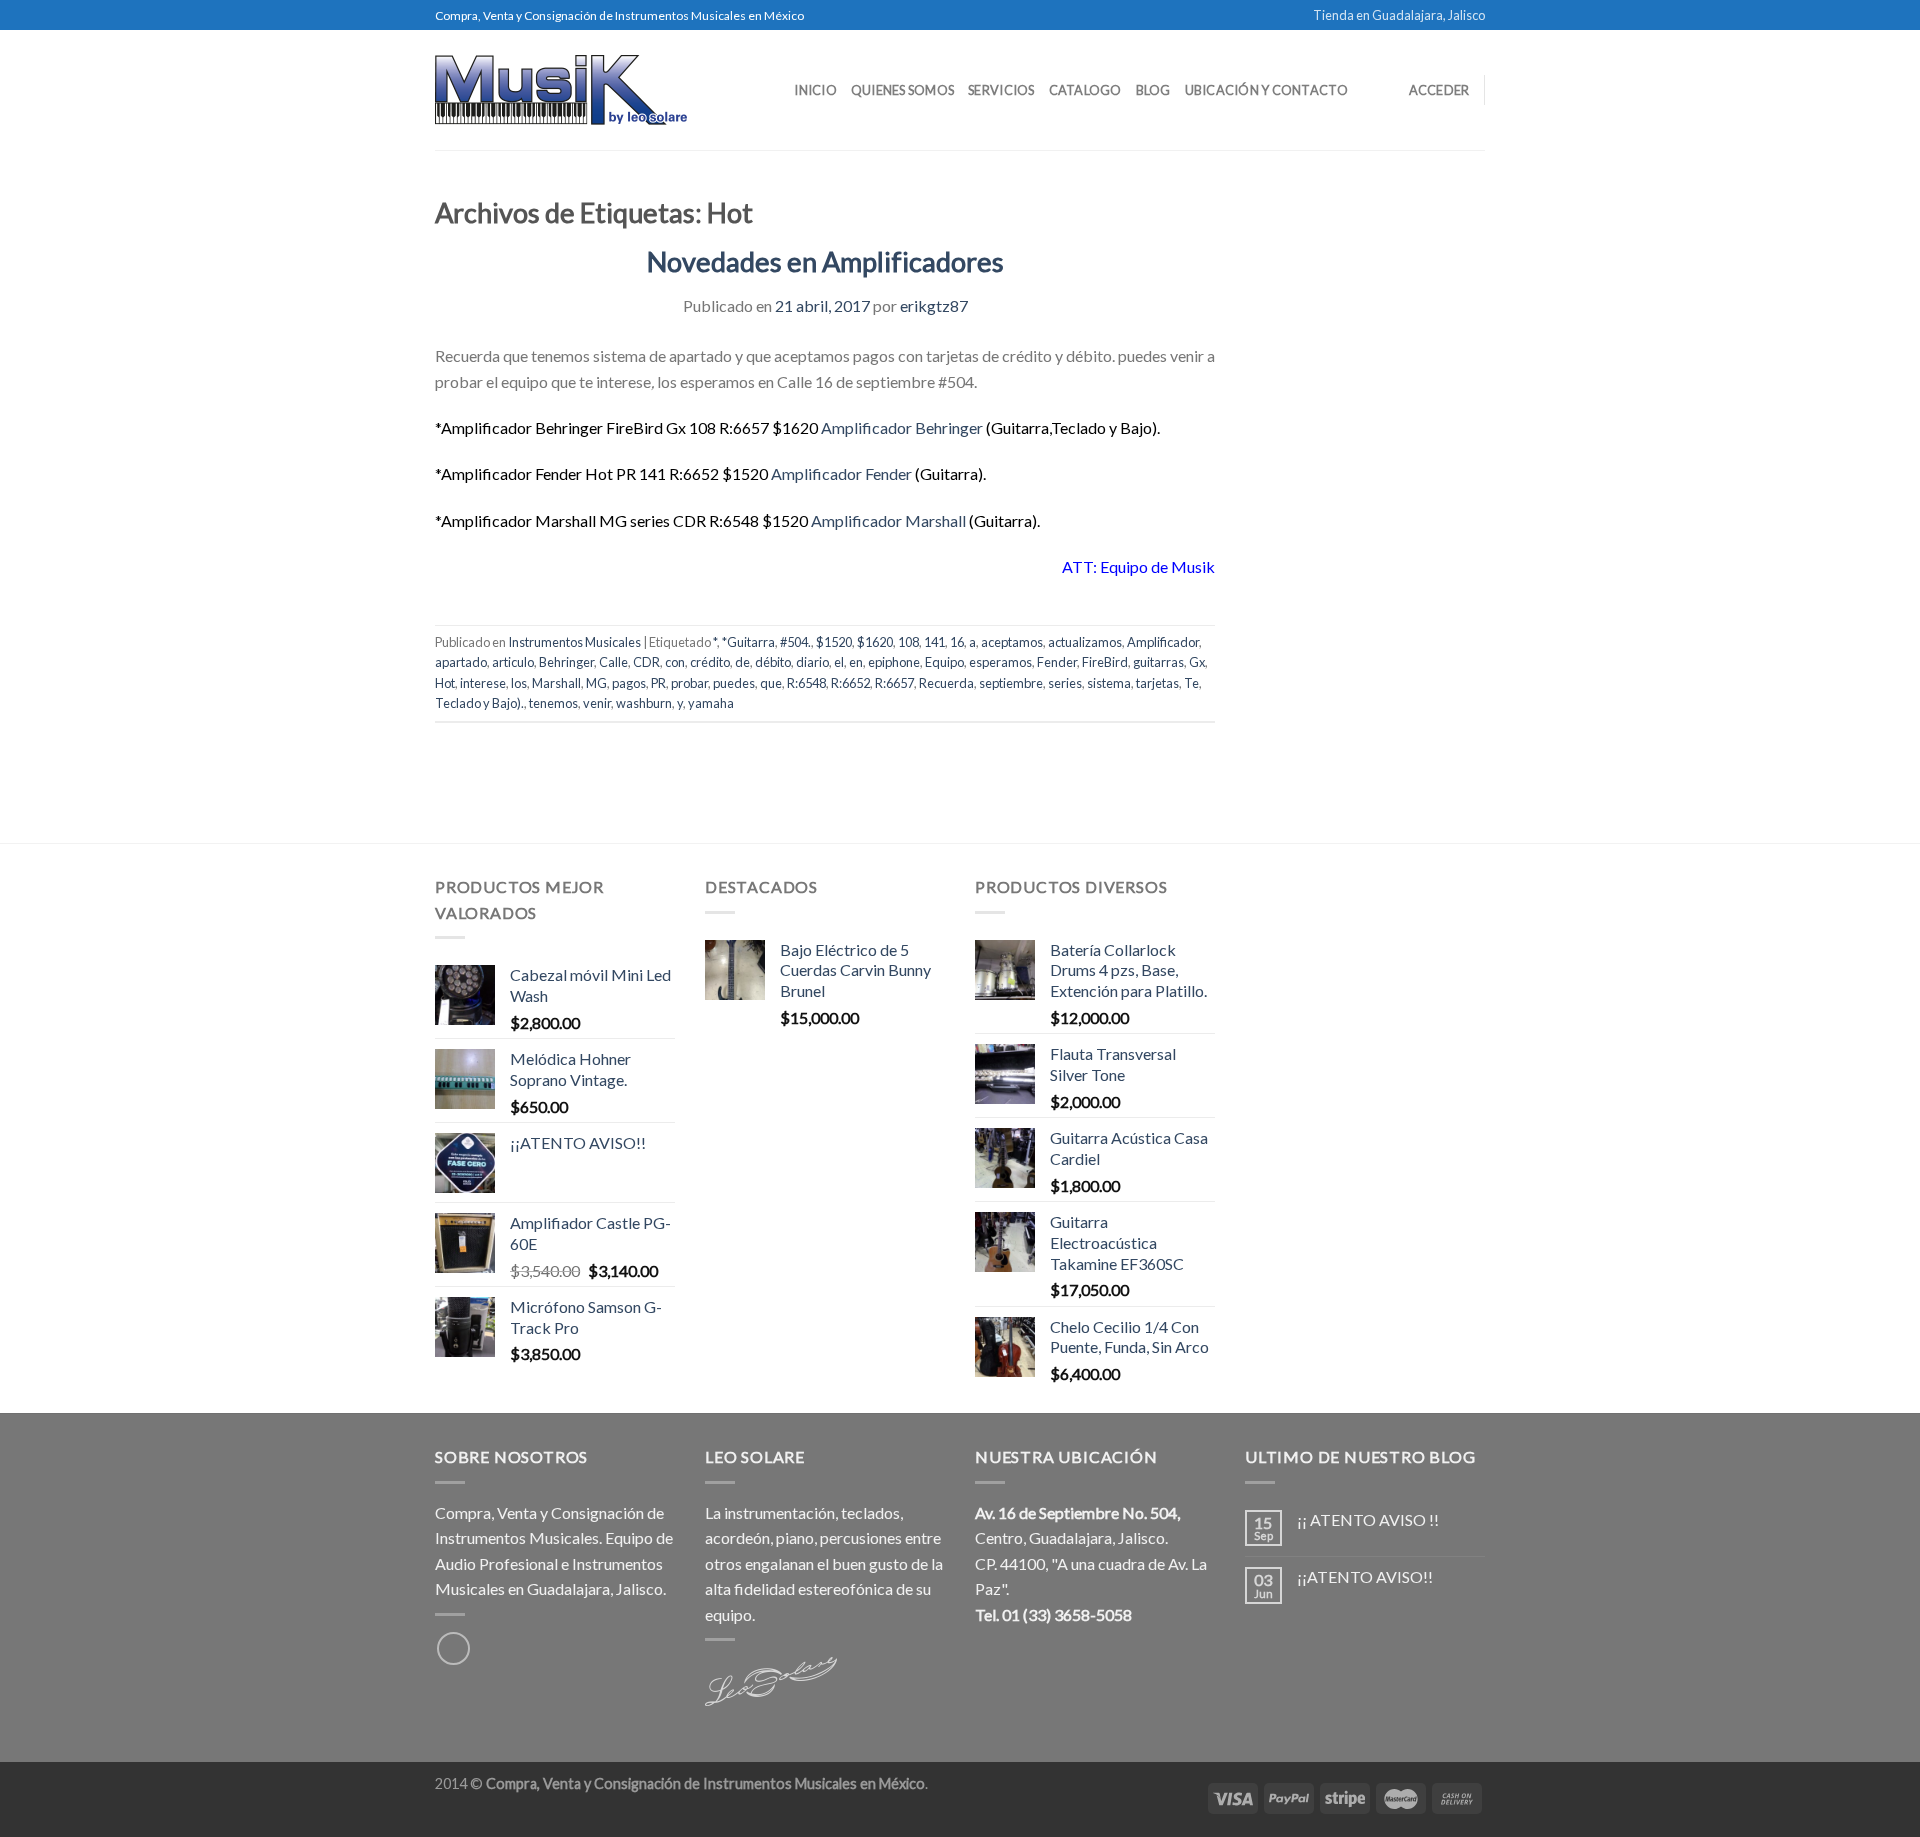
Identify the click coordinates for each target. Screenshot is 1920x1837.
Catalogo (1085, 90)
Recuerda (946, 683)
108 (908, 642)
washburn (644, 703)
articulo (513, 662)
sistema (1109, 683)
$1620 (875, 642)
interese (483, 683)
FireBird (1105, 662)
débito (773, 662)
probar (689, 683)
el (839, 662)
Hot (445, 683)
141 (934, 642)
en (856, 662)
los (519, 683)
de (742, 662)
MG (596, 683)
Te (1191, 683)
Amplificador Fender (841, 473)
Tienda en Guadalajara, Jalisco (1399, 15)
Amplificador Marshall (888, 520)
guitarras (1158, 662)
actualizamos (1085, 642)
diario (812, 662)
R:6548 (806, 683)
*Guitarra (748, 642)
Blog (1153, 90)
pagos (629, 683)
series (1065, 683)
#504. (795, 642)
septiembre (1011, 683)
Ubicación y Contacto (1266, 90)
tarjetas (1157, 683)
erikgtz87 (934, 305)
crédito (710, 662)
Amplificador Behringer (902, 427)
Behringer (566, 662)
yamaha (711, 703)
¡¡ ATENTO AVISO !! (1368, 1519)
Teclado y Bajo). (479, 703)
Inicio (815, 90)
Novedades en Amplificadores (825, 261)
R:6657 (894, 683)
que (771, 683)
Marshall (556, 683)
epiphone (894, 662)
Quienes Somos (902, 90)
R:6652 (850, 683)
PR (658, 683)
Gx (1197, 662)
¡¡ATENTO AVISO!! (1365, 1576)
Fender (1057, 662)
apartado (461, 662)
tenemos (553, 703)
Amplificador (1163, 642)
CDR (646, 662)
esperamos (1000, 662)
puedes (734, 683)
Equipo (944, 662)
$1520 (834, 642)
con (675, 662)
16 (957, 642)
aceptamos (1012, 642)
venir (597, 703)
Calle (613, 662)
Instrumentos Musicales (574, 642)
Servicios (1001, 90)
